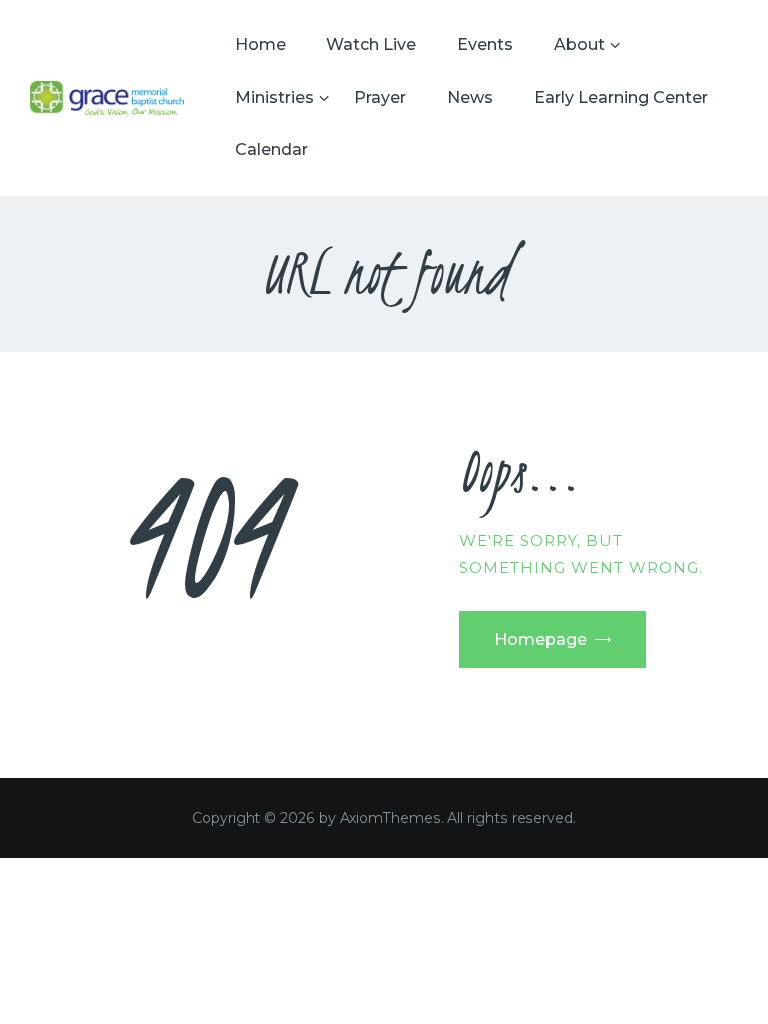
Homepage (540, 639)
